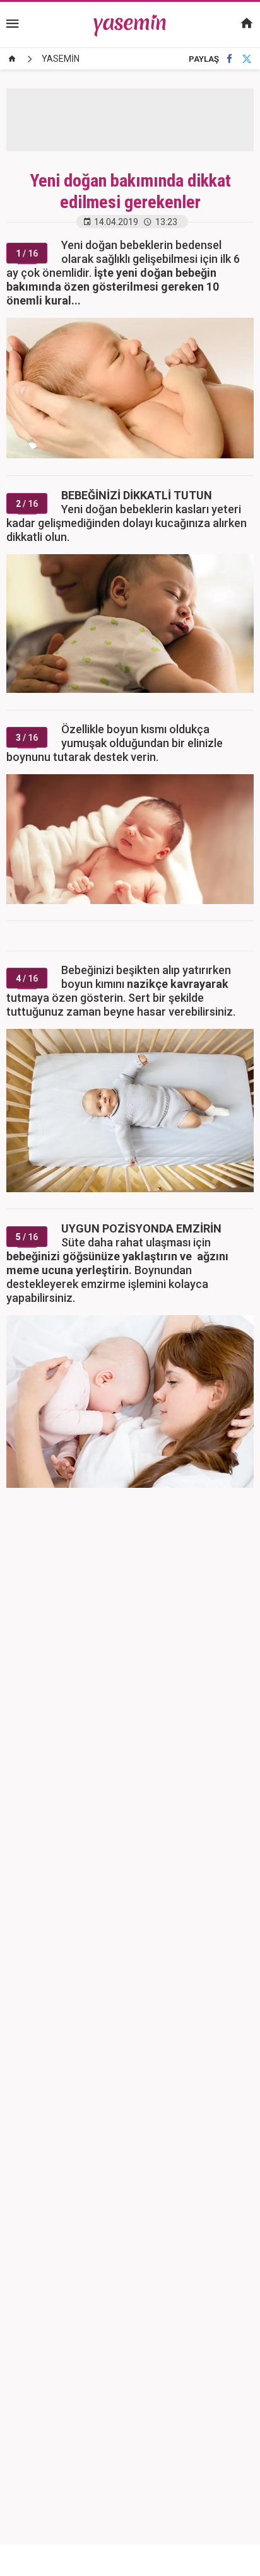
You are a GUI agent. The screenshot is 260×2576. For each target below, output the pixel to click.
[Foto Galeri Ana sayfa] (12, 59)
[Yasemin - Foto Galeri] (130, 24)
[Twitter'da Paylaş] (247, 59)
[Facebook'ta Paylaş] (229, 59)
